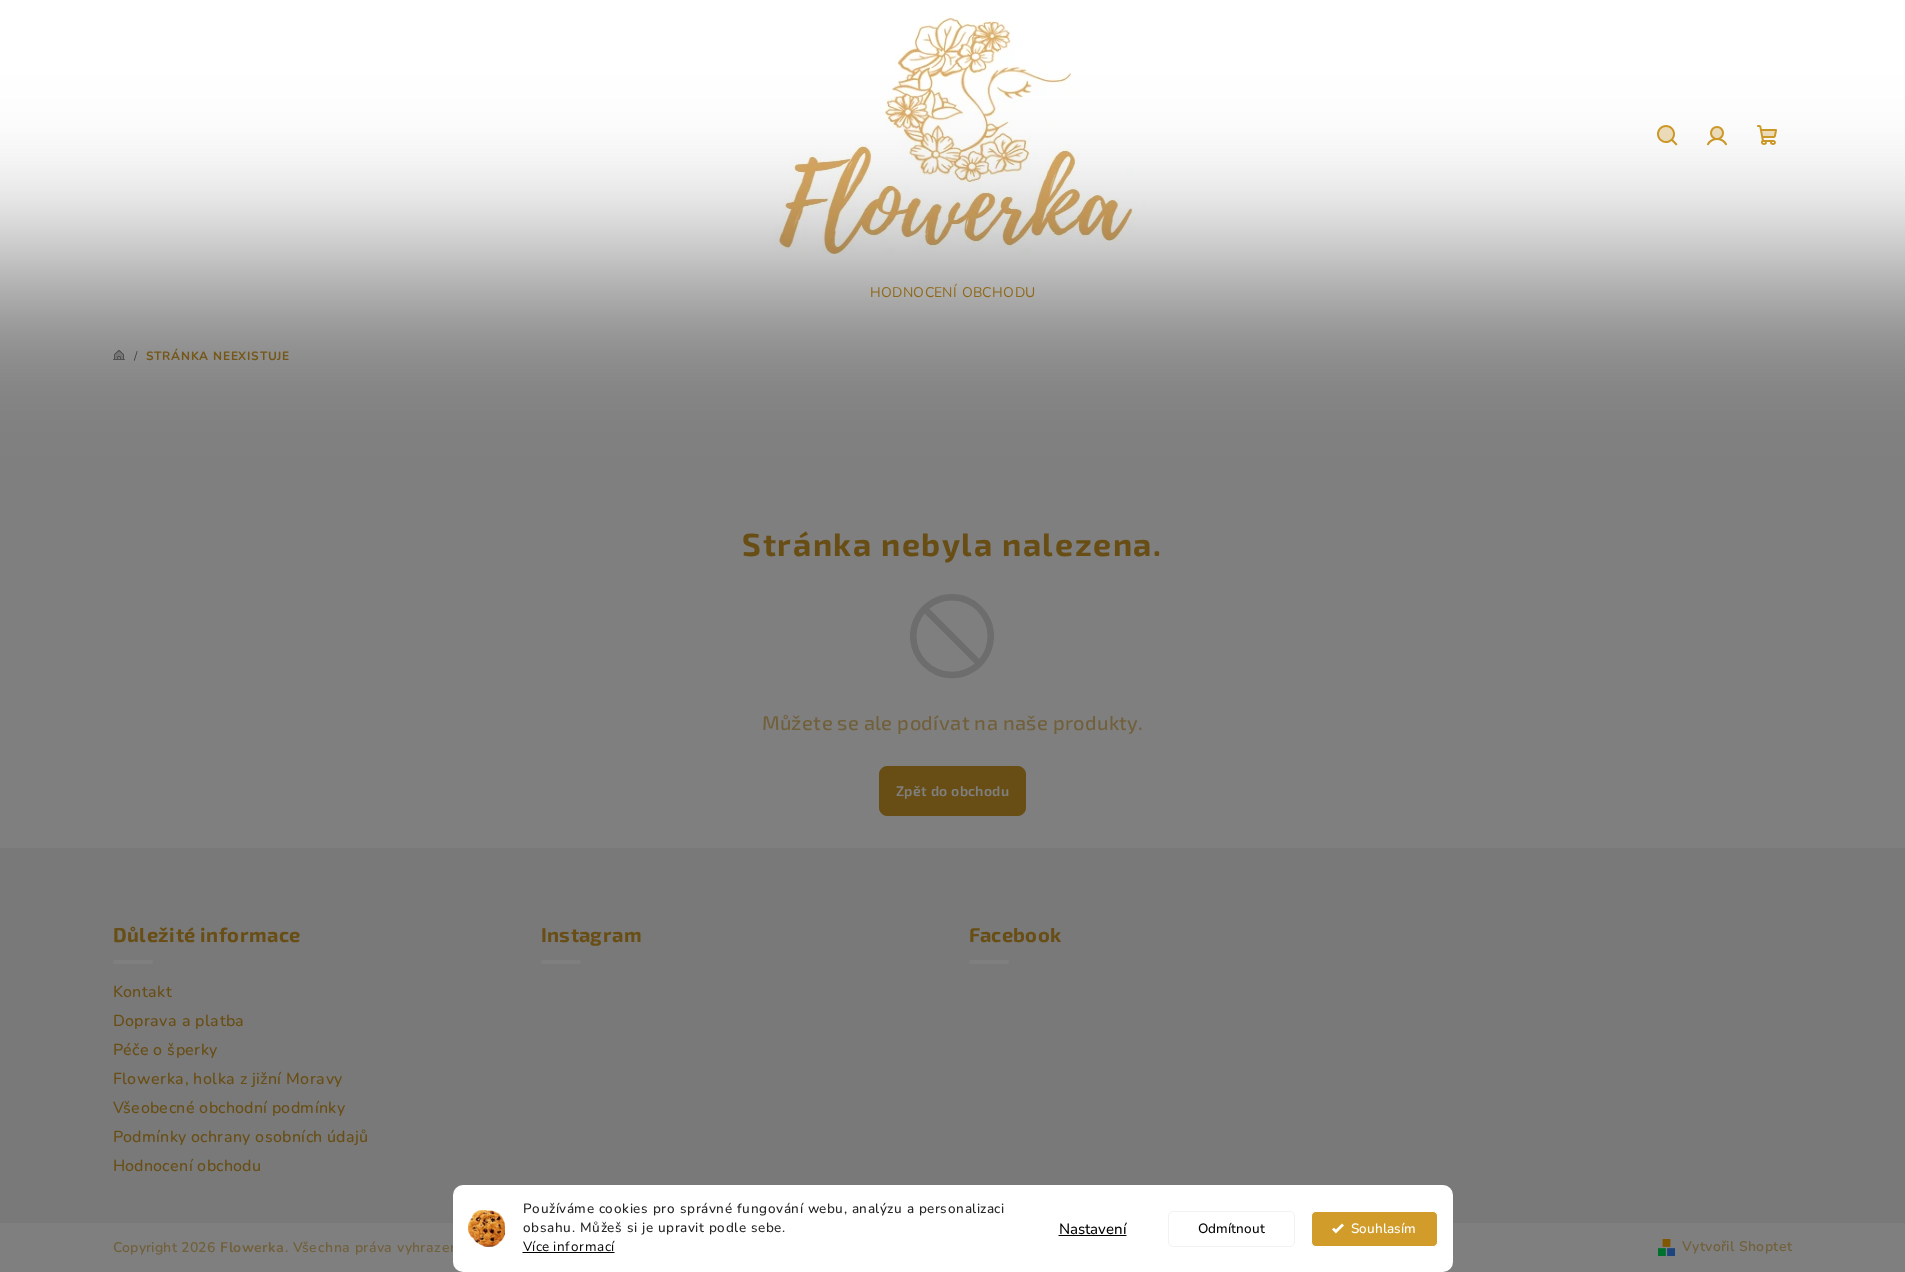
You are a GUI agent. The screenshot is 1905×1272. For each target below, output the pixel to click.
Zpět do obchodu (952, 790)
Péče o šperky (165, 1050)
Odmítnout (1231, 1228)
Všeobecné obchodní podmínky (229, 1108)
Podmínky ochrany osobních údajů (241, 1137)
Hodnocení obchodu (187, 1166)
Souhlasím (1383, 1228)
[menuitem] (953, 293)
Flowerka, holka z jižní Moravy (228, 1079)
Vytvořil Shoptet (1737, 1246)
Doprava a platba (179, 1021)
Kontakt (143, 992)
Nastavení (1093, 1229)
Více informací (569, 1246)
